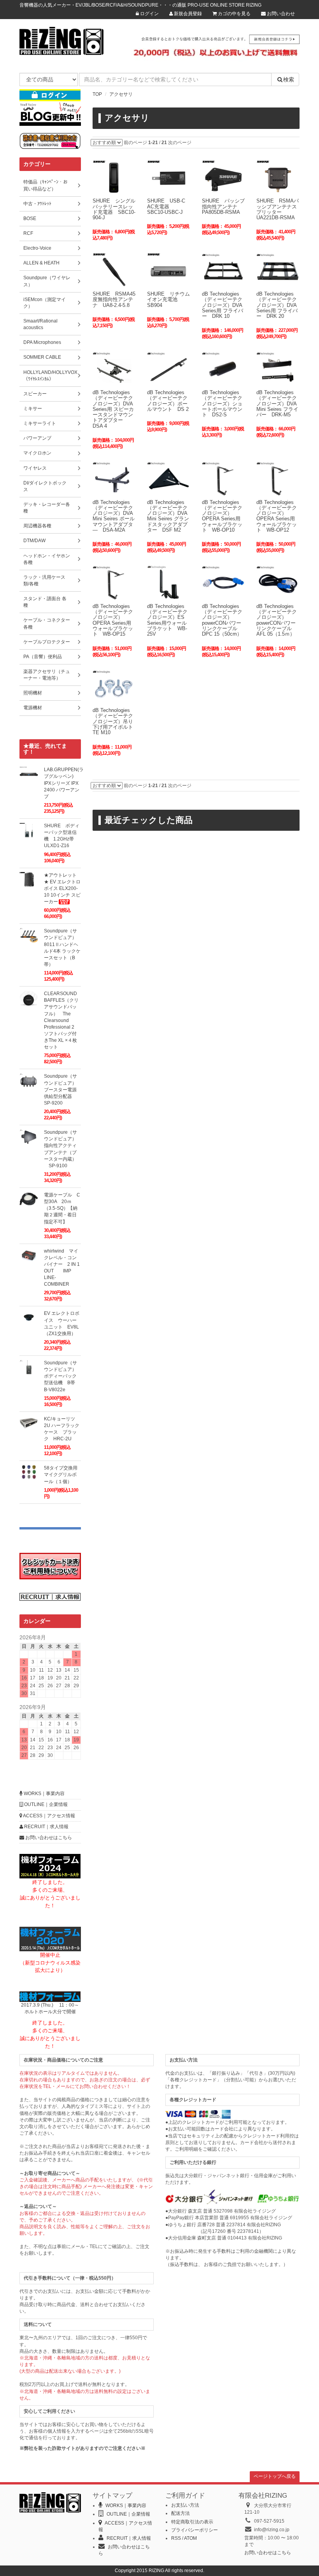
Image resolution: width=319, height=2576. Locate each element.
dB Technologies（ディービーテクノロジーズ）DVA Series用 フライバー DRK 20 (277, 305)
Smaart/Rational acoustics (40, 324)
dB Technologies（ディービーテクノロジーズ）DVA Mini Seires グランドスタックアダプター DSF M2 (168, 516)
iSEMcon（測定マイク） (45, 303)
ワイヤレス (35, 468)
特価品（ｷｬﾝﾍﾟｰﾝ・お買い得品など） (46, 185)
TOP (97, 94)
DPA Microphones (42, 342)
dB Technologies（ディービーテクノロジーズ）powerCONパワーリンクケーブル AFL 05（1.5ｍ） (277, 620)
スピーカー (35, 394)
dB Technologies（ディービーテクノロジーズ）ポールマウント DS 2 (168, 401)
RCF (28, 233)
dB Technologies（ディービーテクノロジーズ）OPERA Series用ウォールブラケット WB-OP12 (277, 516)
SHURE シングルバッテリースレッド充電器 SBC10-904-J (114, 209)
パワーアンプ (37, 438)
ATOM (190, 2538)
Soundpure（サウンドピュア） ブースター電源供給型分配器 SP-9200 (63, 1090)
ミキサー (33, 409)
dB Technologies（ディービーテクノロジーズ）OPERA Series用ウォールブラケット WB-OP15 (113, 620)
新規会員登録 (187, 14)
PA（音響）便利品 (43, 657)
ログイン (149, 14)
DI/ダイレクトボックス (45, 486)
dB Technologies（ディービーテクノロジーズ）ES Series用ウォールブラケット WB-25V (167, 620)
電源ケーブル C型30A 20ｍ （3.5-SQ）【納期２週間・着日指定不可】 (62, 1208)
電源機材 (33, 708)
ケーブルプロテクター (47, 642)
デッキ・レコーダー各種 (47, 508)
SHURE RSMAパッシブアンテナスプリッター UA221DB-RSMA (278, 209)
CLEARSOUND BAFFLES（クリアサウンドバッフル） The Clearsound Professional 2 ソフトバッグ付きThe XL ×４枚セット (61, 1020)
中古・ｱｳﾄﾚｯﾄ (37, 204)
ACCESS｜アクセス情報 (49, 1816)
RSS (176, 2538)
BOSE (30, 218)
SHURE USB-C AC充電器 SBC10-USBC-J (166, 206)
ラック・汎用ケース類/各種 (44, 581)
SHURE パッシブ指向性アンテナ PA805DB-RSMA (223, 206)
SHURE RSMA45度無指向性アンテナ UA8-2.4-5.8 (114, 300)
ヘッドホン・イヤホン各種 (47, 559)
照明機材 (33, 693)
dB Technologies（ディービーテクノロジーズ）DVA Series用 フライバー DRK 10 (223, 305)
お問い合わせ (280, 14)
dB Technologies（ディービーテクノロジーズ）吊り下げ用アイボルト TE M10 (115, 721)
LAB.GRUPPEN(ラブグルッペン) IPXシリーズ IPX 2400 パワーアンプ (64, 783)
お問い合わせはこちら (48, 1838)
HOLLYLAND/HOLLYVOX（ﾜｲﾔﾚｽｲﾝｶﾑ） (50, 376)
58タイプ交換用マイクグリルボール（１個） (61, 1475)
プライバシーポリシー (195, 2530)
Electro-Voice (37, 248)
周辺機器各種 (37, 526)
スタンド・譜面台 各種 (45, 602)
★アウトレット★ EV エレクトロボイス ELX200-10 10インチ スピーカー (62, 889)
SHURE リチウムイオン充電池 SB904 (168, 300)
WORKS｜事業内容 (44, 1794)
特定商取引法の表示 (192, 2522)
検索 (289, 79)
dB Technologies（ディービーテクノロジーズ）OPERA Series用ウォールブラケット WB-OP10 (222, 516)
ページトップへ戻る (275, 2476)
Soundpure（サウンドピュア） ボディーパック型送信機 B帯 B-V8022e (63, 1376)
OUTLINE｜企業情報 (45, 1804)
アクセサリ (121, 94)
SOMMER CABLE (42, 357)
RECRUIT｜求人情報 (46, 1827)
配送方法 (181, 2513)
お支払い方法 (185, 2505)
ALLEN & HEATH (41, 263)
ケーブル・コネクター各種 (47, 623)
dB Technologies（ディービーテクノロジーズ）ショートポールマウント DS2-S (222, 403)
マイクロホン (37, 453)
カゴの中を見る (234, 14)
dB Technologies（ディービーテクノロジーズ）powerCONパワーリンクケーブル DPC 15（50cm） (222, 620)
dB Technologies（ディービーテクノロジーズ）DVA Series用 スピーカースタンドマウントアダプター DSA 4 (113, 409)
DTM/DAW (34, 541)
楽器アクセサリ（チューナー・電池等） (47, 675)
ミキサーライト (40, 423)
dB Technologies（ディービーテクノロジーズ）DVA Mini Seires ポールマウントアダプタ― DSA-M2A (114, 516)
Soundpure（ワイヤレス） (47, 281)
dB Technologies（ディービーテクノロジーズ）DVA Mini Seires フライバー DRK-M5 (277, 403)
